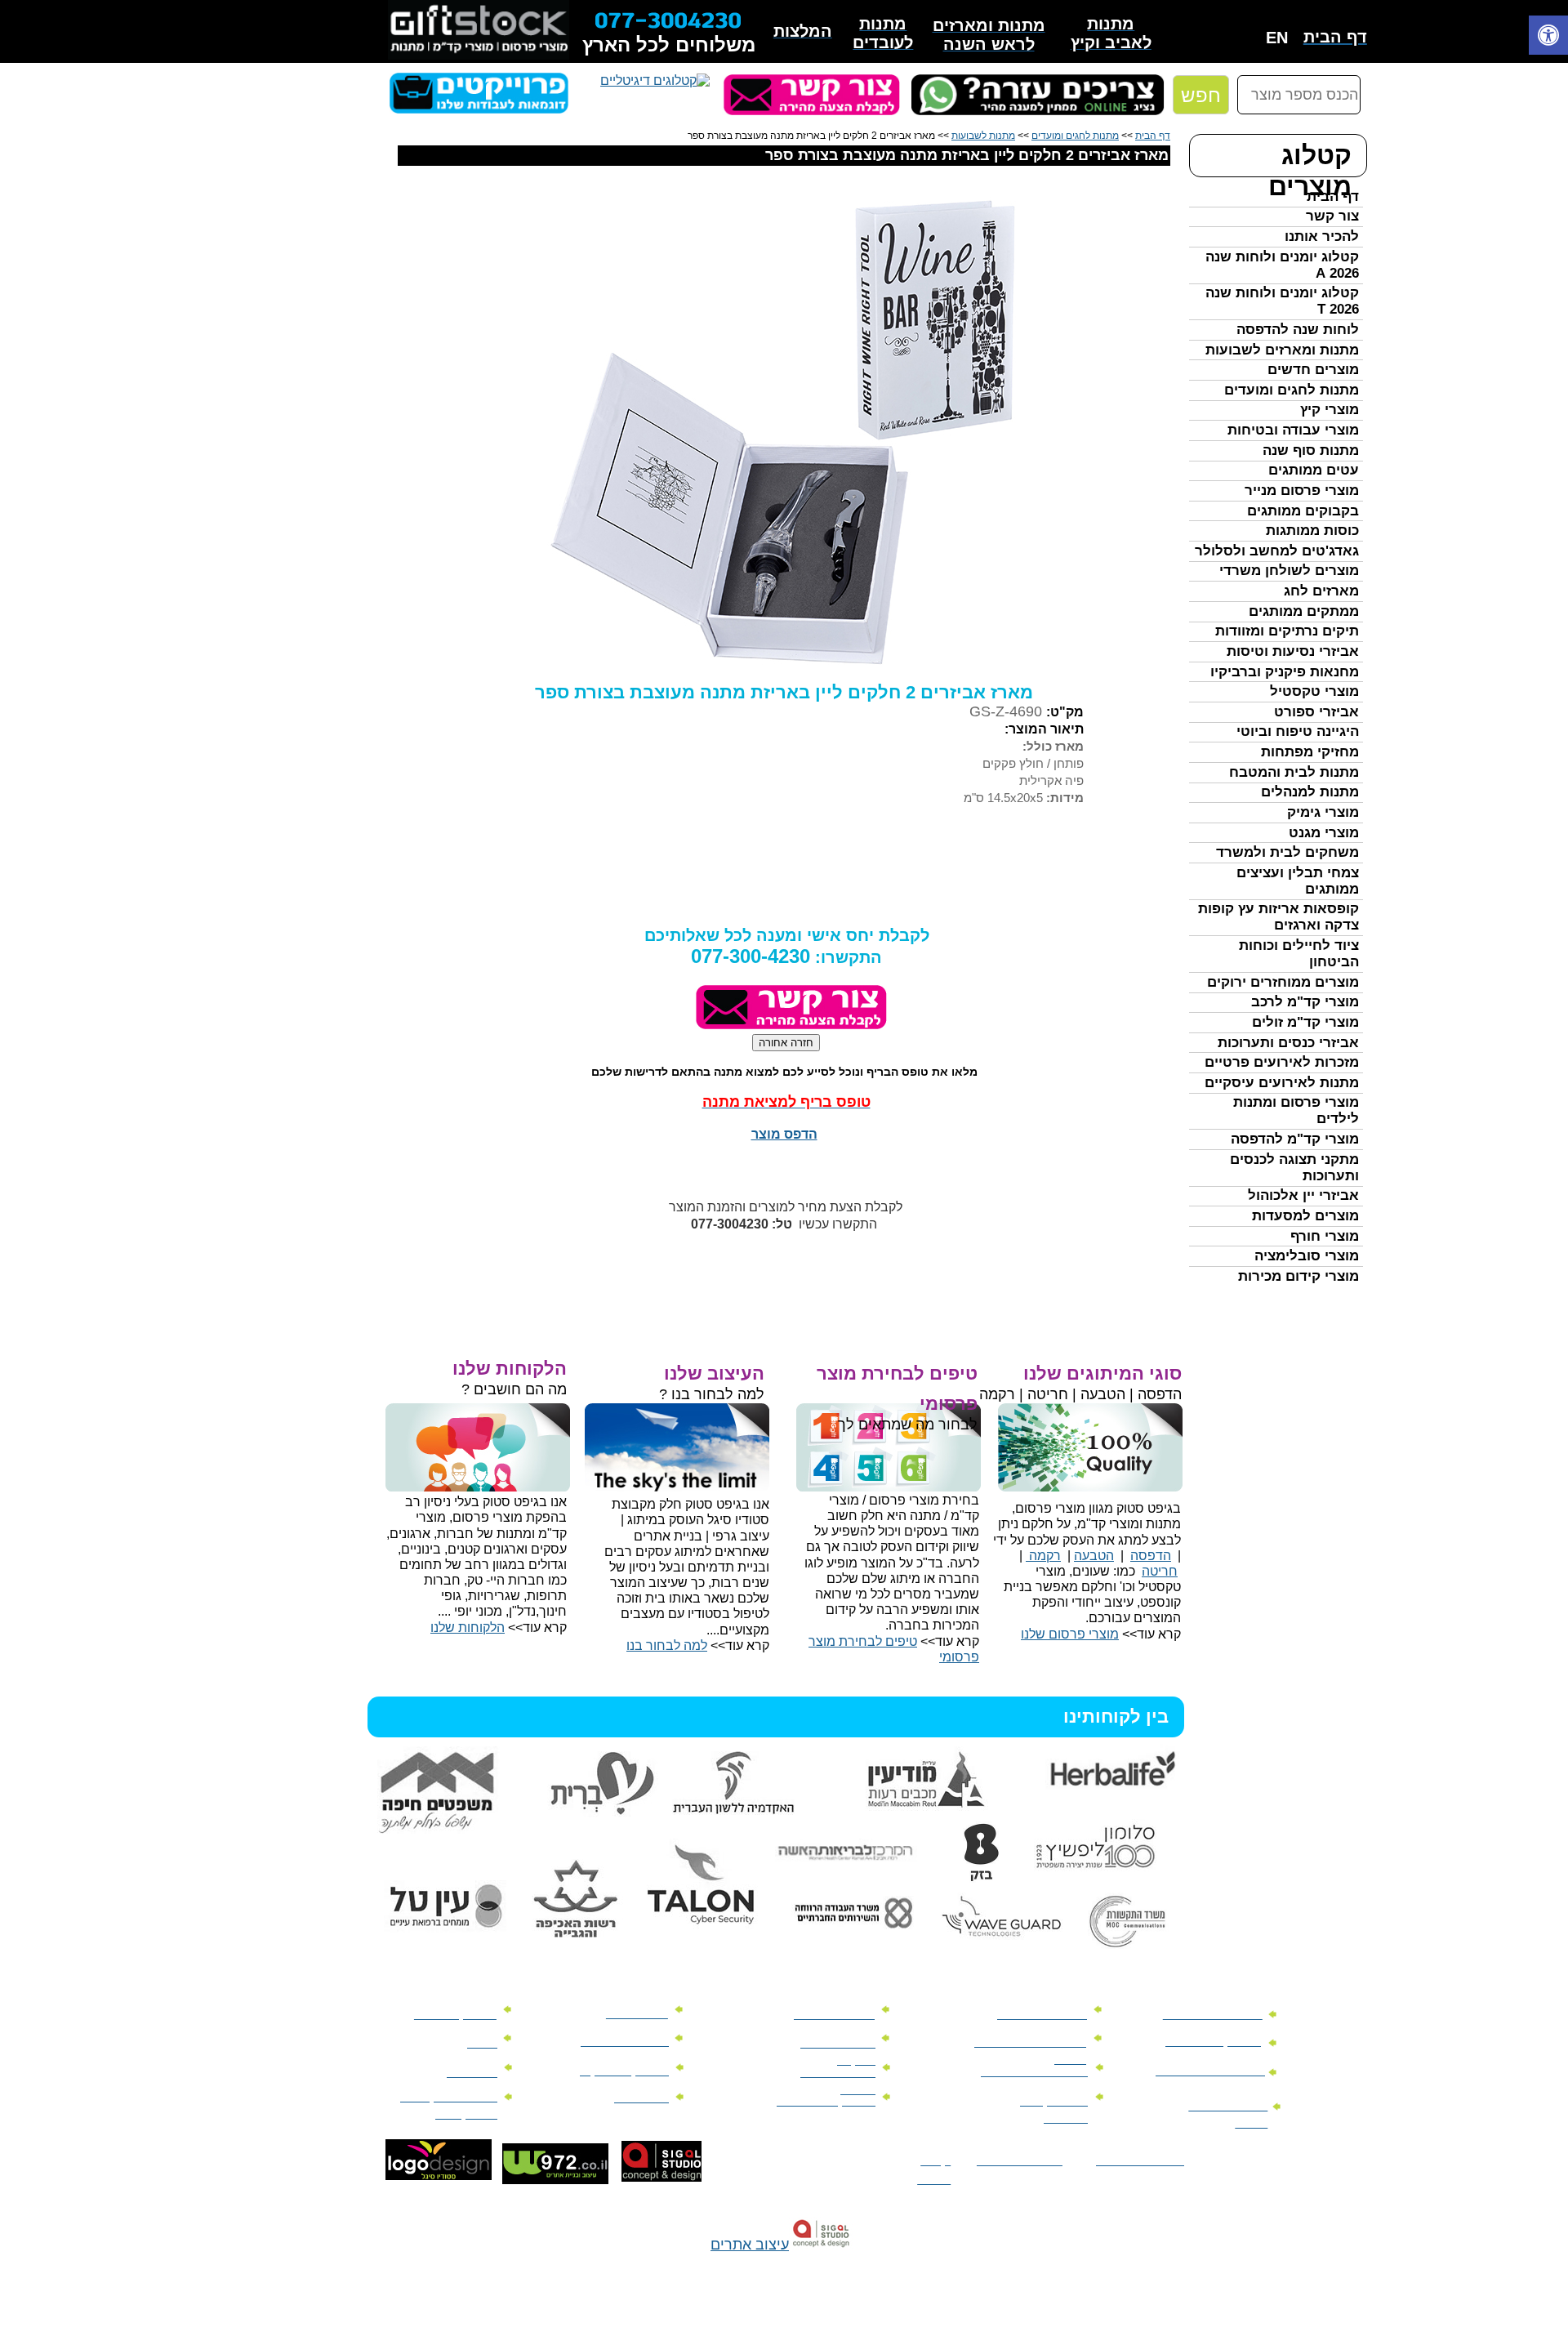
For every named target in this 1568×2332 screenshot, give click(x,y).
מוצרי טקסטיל (1314, 691)
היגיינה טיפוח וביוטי (1298, 731)
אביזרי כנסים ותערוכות (1288, 1043)
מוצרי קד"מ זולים (1305, 1022)
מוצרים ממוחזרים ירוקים (1283, 982)
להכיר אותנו (1322, 236)
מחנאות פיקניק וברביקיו (1285, 672)
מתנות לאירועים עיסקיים (1282, 1083)
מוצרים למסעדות (1305, 1216)
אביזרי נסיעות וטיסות (1293, 651)
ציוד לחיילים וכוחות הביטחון (1299, 954)
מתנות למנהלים (1310, 792)
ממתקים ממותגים (1304, 611)
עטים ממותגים (1314, 470)
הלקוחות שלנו (468, 1627)
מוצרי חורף (1325, 1236)
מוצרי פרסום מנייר (1302, 490)
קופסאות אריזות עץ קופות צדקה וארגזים (1278, 917)
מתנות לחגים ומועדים (1292, 390)
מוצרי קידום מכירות (1298, 1276)
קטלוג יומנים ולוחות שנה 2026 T (1282, 301)
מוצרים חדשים (1313, 370)
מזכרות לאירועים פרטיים (1282, 1062)
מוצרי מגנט (1324, 833)
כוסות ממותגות (1312, 531)
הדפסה (1151, 1556)
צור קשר (1332, 216)
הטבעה (1094, 1556)
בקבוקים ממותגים (1303, 511)
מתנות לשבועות (983, 136)
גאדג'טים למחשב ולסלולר (1277, 551)
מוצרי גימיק (1323, 812)
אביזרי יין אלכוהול (1303, 1195)
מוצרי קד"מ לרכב (1305, 1002)
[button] (1548, 37)
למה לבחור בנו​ (667, 1645)
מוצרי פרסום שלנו (1070, 1634)
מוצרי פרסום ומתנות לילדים (1296, 1110)
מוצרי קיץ (1330, 410)
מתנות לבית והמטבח (1294, 772)
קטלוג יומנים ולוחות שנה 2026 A (1282, 265)
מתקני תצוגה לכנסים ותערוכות (1294, 1168)
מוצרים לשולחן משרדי (1289, 571)
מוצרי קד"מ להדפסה (1295, 1139)
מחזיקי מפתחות (1310, 752)
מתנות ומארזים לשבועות (1282, 350)
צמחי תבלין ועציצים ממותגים (1298, 881)
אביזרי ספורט (1316, 712)
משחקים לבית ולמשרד (1287, 852)
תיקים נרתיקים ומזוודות (1287, 631)
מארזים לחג (1321, 591)
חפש (1201, 95)
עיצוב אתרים (750, 2245)
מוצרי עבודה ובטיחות (1293, 430)
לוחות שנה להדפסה (1298, 330)
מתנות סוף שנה (1311, 450)
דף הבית (1333, 196)
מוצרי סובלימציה (1307, 1256)
